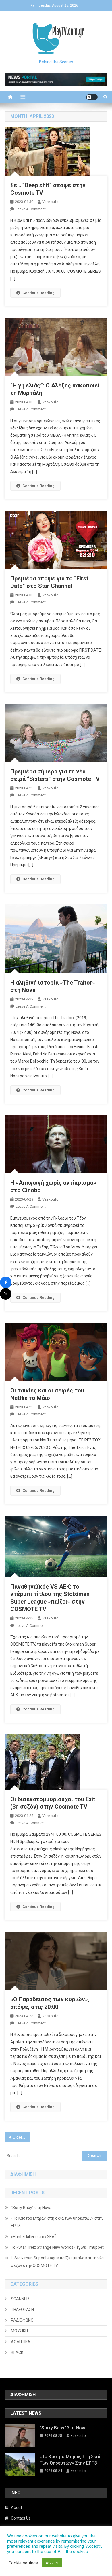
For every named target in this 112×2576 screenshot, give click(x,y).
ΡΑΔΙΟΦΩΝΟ (22, 2320)
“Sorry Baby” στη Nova (31, 2208)
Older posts (22, 2137)
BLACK (17, 2352)
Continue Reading (38, 293)
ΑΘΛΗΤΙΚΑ (21, 2342)
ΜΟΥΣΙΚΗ (19, 2331)
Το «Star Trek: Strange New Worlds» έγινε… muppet (57, 2247)
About (17, 2507)
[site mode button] (92, 97)
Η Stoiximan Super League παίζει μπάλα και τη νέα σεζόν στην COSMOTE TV (57, 2262)
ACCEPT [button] (52, 2563)
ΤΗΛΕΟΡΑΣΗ (22, 2310)
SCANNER (20, 2299)
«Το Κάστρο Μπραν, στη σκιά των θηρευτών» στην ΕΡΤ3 (57, 2222)
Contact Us (21, 2518)
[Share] (6, 1282)
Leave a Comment (31, 209)
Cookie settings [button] (23, 2563)
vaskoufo (50, 202)
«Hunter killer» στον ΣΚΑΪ (33, 2237)
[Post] (6, 1294)
